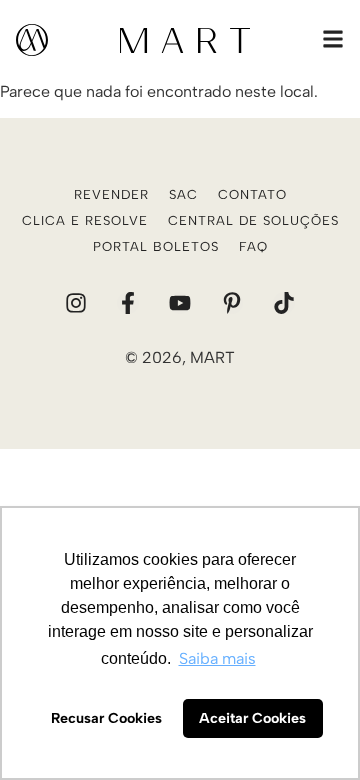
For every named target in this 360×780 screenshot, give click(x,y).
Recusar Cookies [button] (106, 718)
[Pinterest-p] (232, 303)
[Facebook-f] (128, 303)
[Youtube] (180, 303)
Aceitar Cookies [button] (252, 718)
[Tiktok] (284, 303)
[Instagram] (76, 303)
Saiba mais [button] (217, 658)
